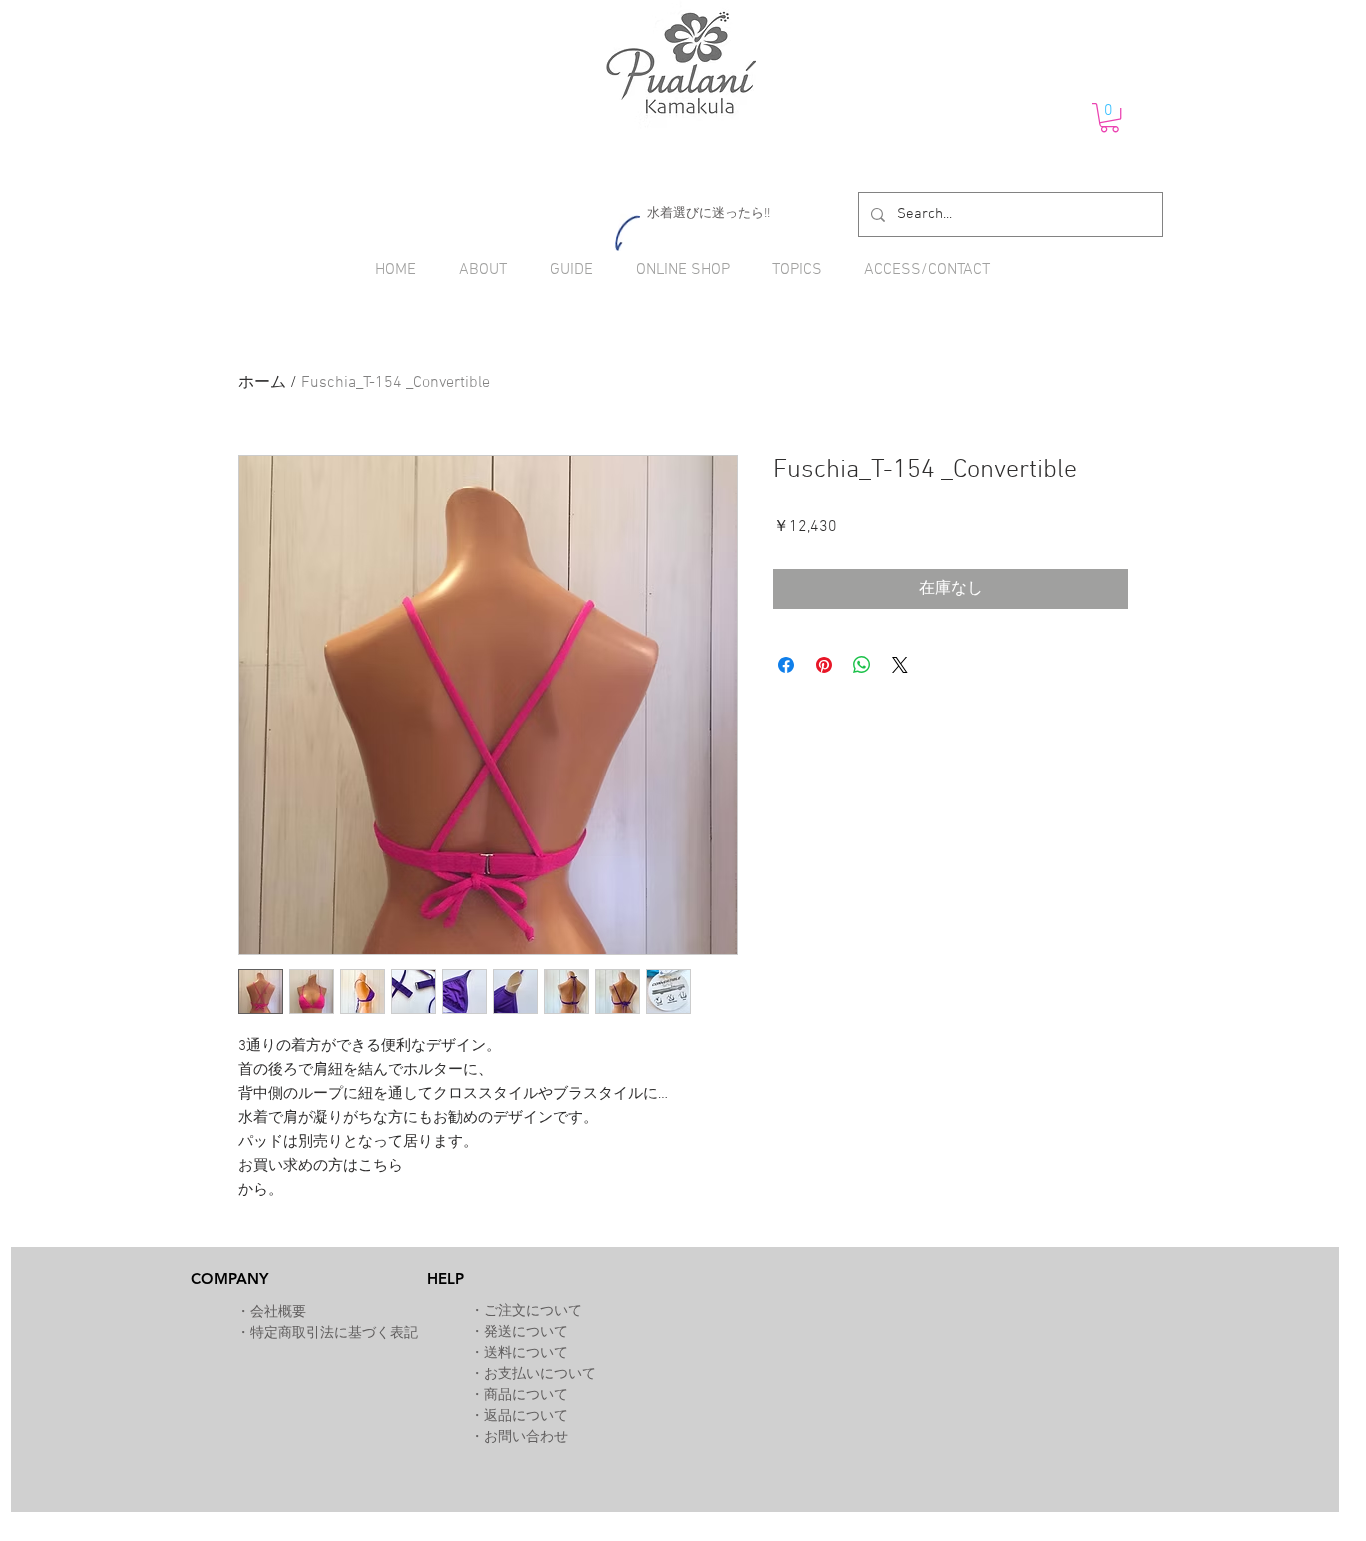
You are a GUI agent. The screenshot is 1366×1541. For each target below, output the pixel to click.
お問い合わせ (526, 1437)
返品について (526, 1416)
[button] (1109, 117)
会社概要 (278, 1312)
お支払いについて (540, 1374)
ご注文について (533, 1311)
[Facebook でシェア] (786, 665)
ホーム (262, 383)
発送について (526, 1332)
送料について (526, 1353)
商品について (526, 1395)
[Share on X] (900, 665)
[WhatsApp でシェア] (862, 665)
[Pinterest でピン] (824, 665)
